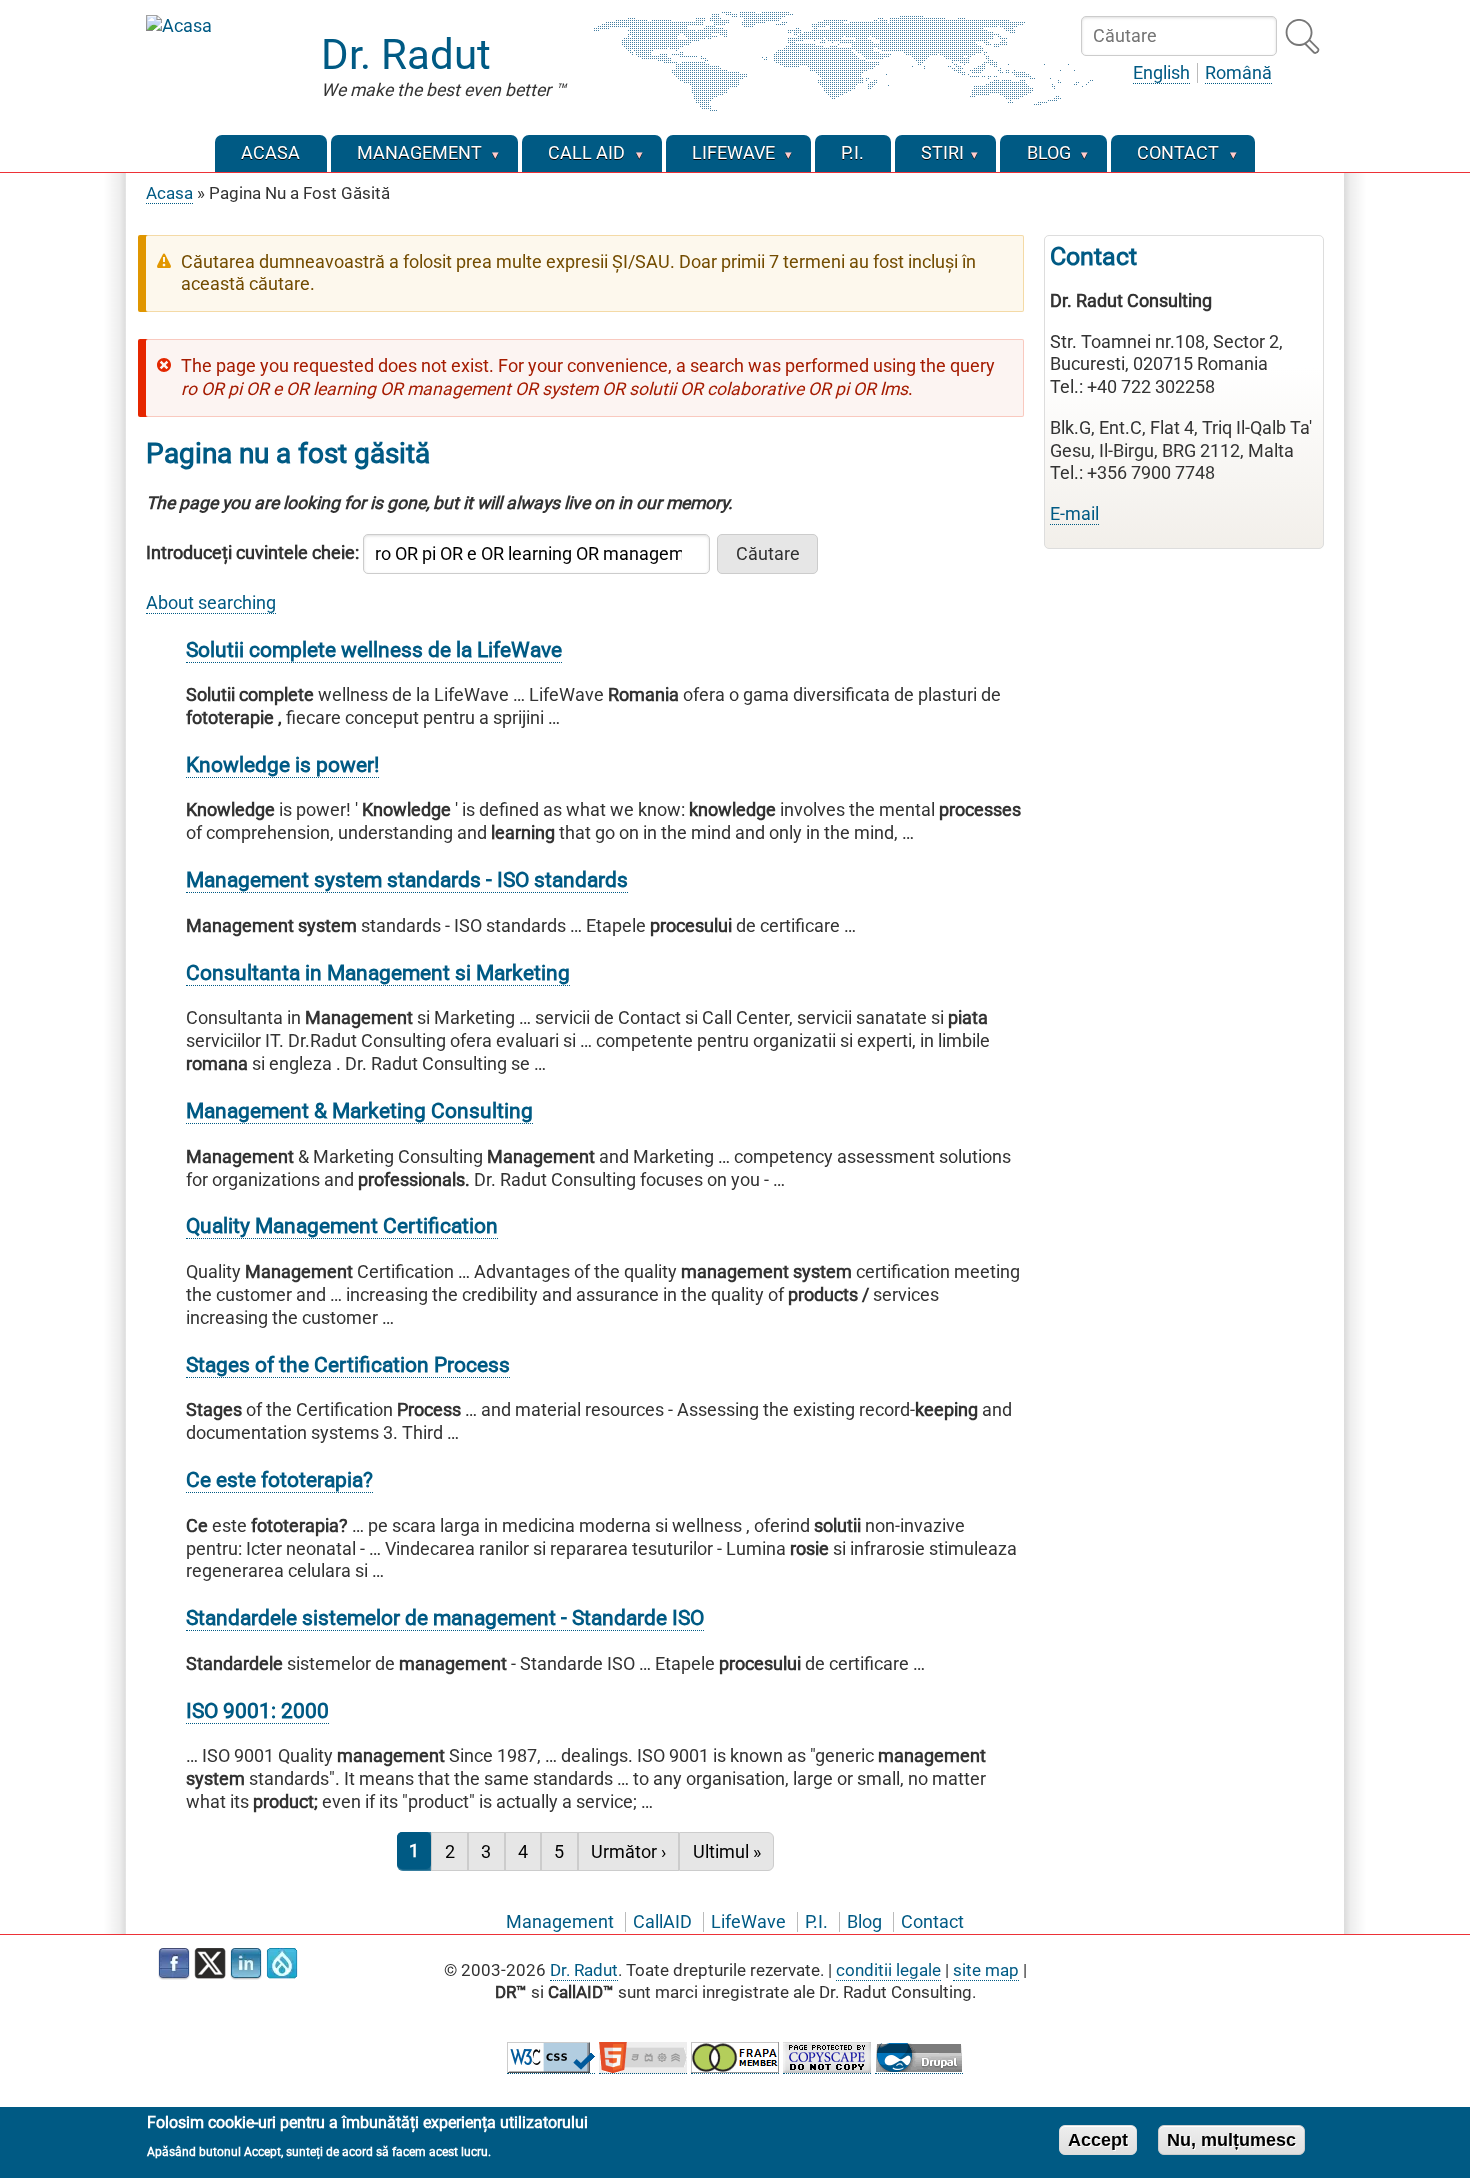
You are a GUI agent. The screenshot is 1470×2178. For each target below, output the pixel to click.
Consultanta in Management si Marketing (378, 972)
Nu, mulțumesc (1231, 2139)
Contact (932, 1922)
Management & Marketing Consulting (359, 1110)
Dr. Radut (406, 54)
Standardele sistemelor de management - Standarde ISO (445, 1617)
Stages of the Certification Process (348, 1364)
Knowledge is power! (282, 764)
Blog (864, 1922)
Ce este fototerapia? (279, 1479)
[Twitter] (210, 1964)
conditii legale (888, 1970)
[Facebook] (174, 1964)
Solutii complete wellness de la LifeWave (374, 649)
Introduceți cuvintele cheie (250, 553)
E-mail (1074, 514)
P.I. (816, 1922)
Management (560, 1922)
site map (986, 1970)
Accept (1098, 2139)
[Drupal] (282, 1964)
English (1161, 73)
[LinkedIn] (246, 1964)
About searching (211, 603)
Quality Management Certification (342, 1225)
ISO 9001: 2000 (257, 1710)
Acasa (169, 193)
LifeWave (748, 1922)
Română (1238, 73)
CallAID (662, 1922)
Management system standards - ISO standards (407, 879)
